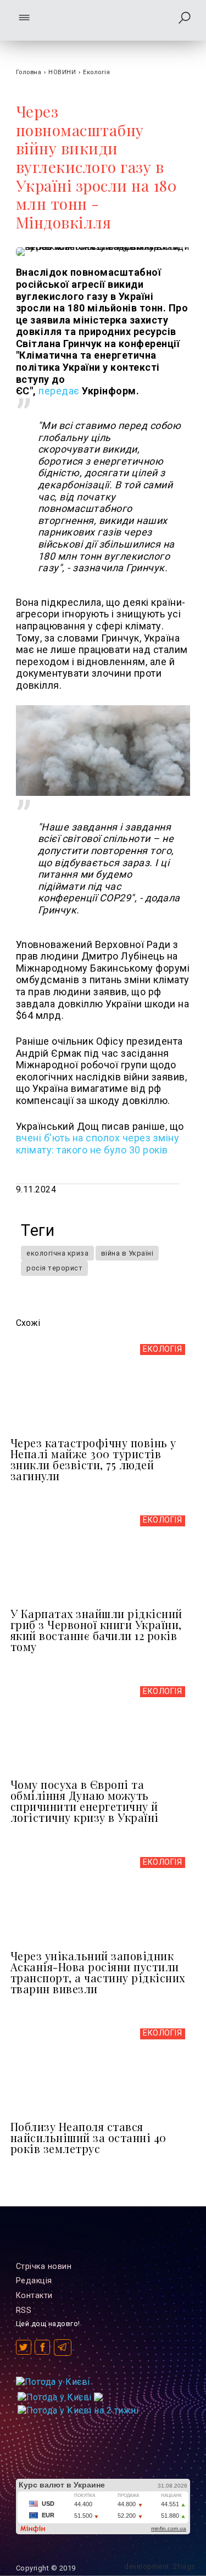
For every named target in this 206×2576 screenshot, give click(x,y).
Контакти (34, 2296)
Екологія (96, 72)
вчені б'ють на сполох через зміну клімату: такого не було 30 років (98, 1144)
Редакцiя (34, 2281)
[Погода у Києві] (53, 2382)
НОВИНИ (62, 72)
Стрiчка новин (44, 2266)
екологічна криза (57, 1253)
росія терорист (54, 1268)
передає (59, 391)
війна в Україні (127, 1253)
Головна (29, 72)
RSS (24, 2310)
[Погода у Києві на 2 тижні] (78, 2408)
